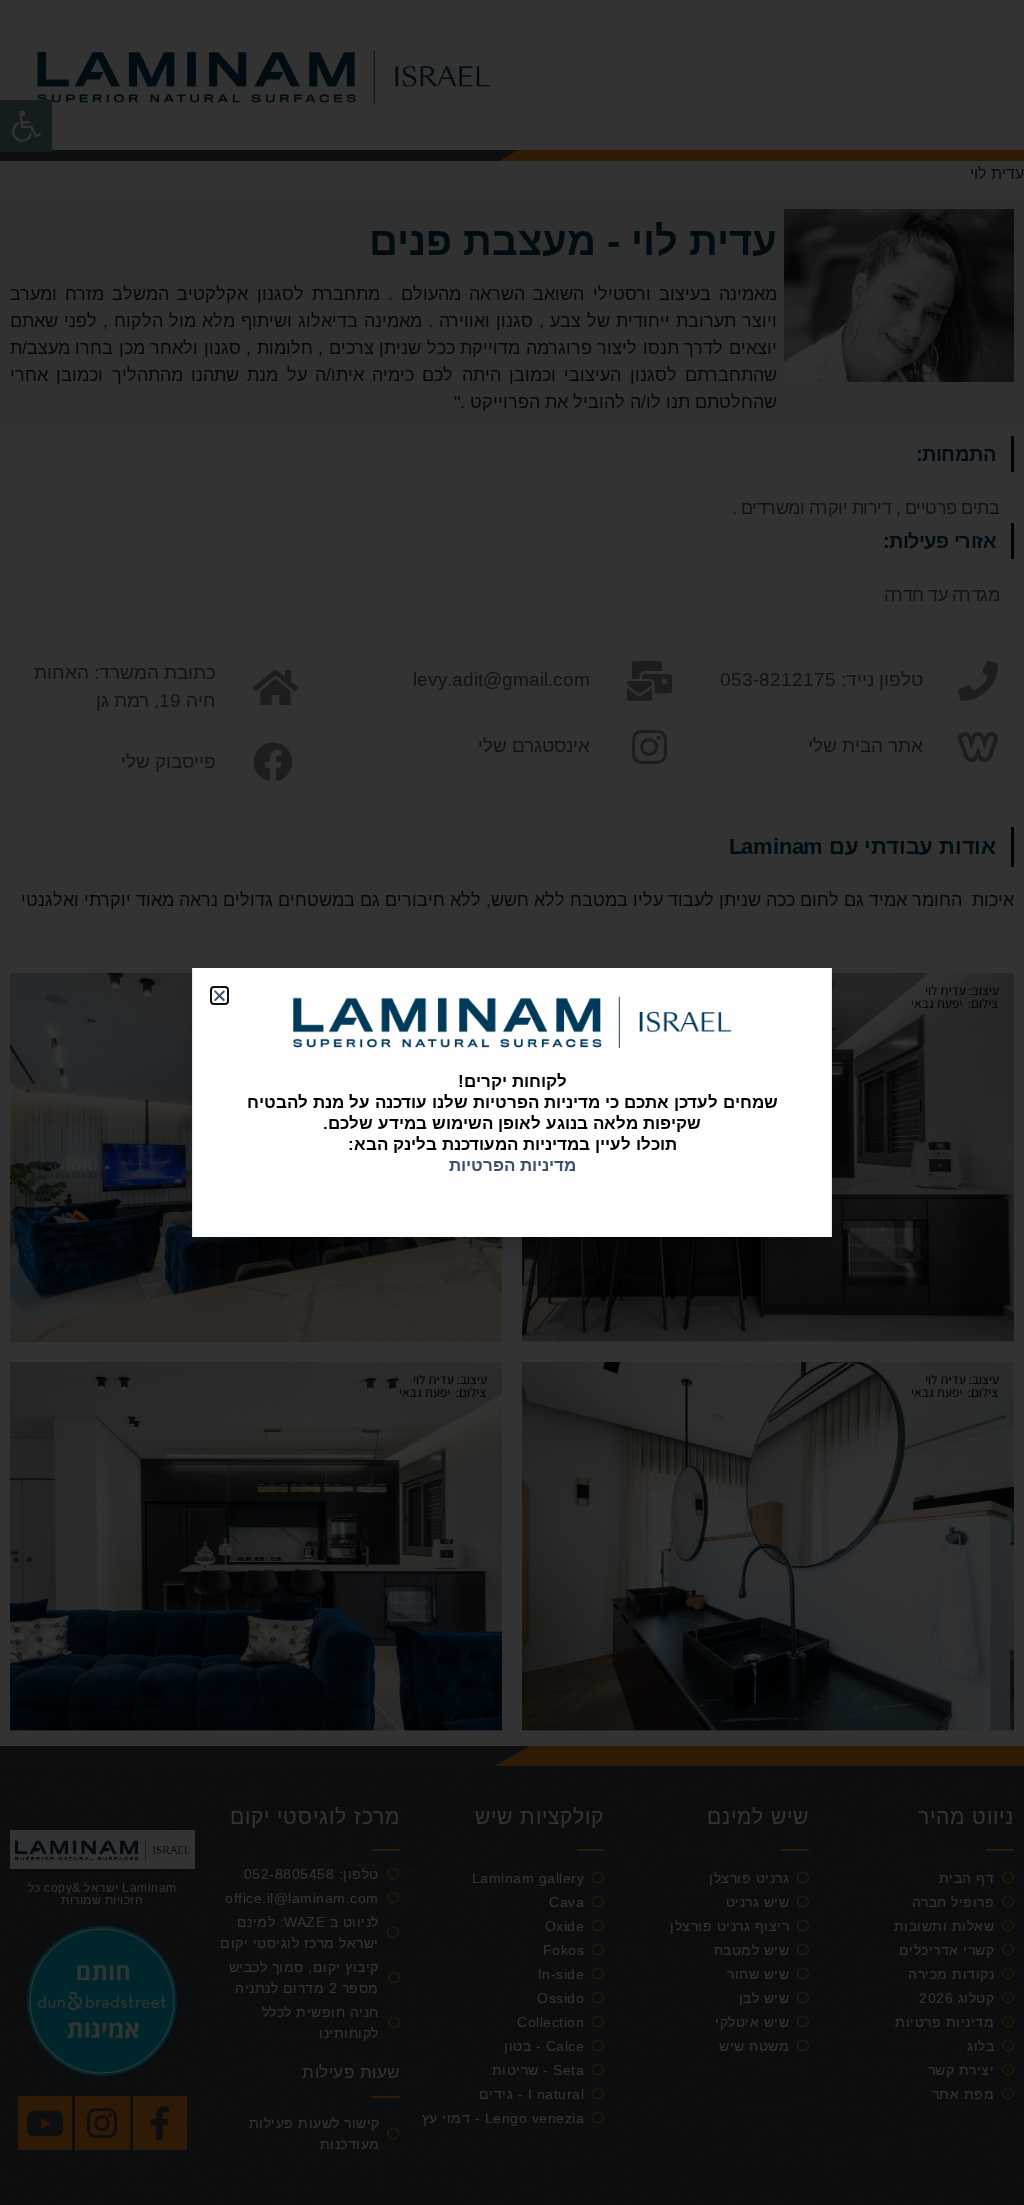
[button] (219, 995)
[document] (512, 1102)
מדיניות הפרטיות (512, 1165)
